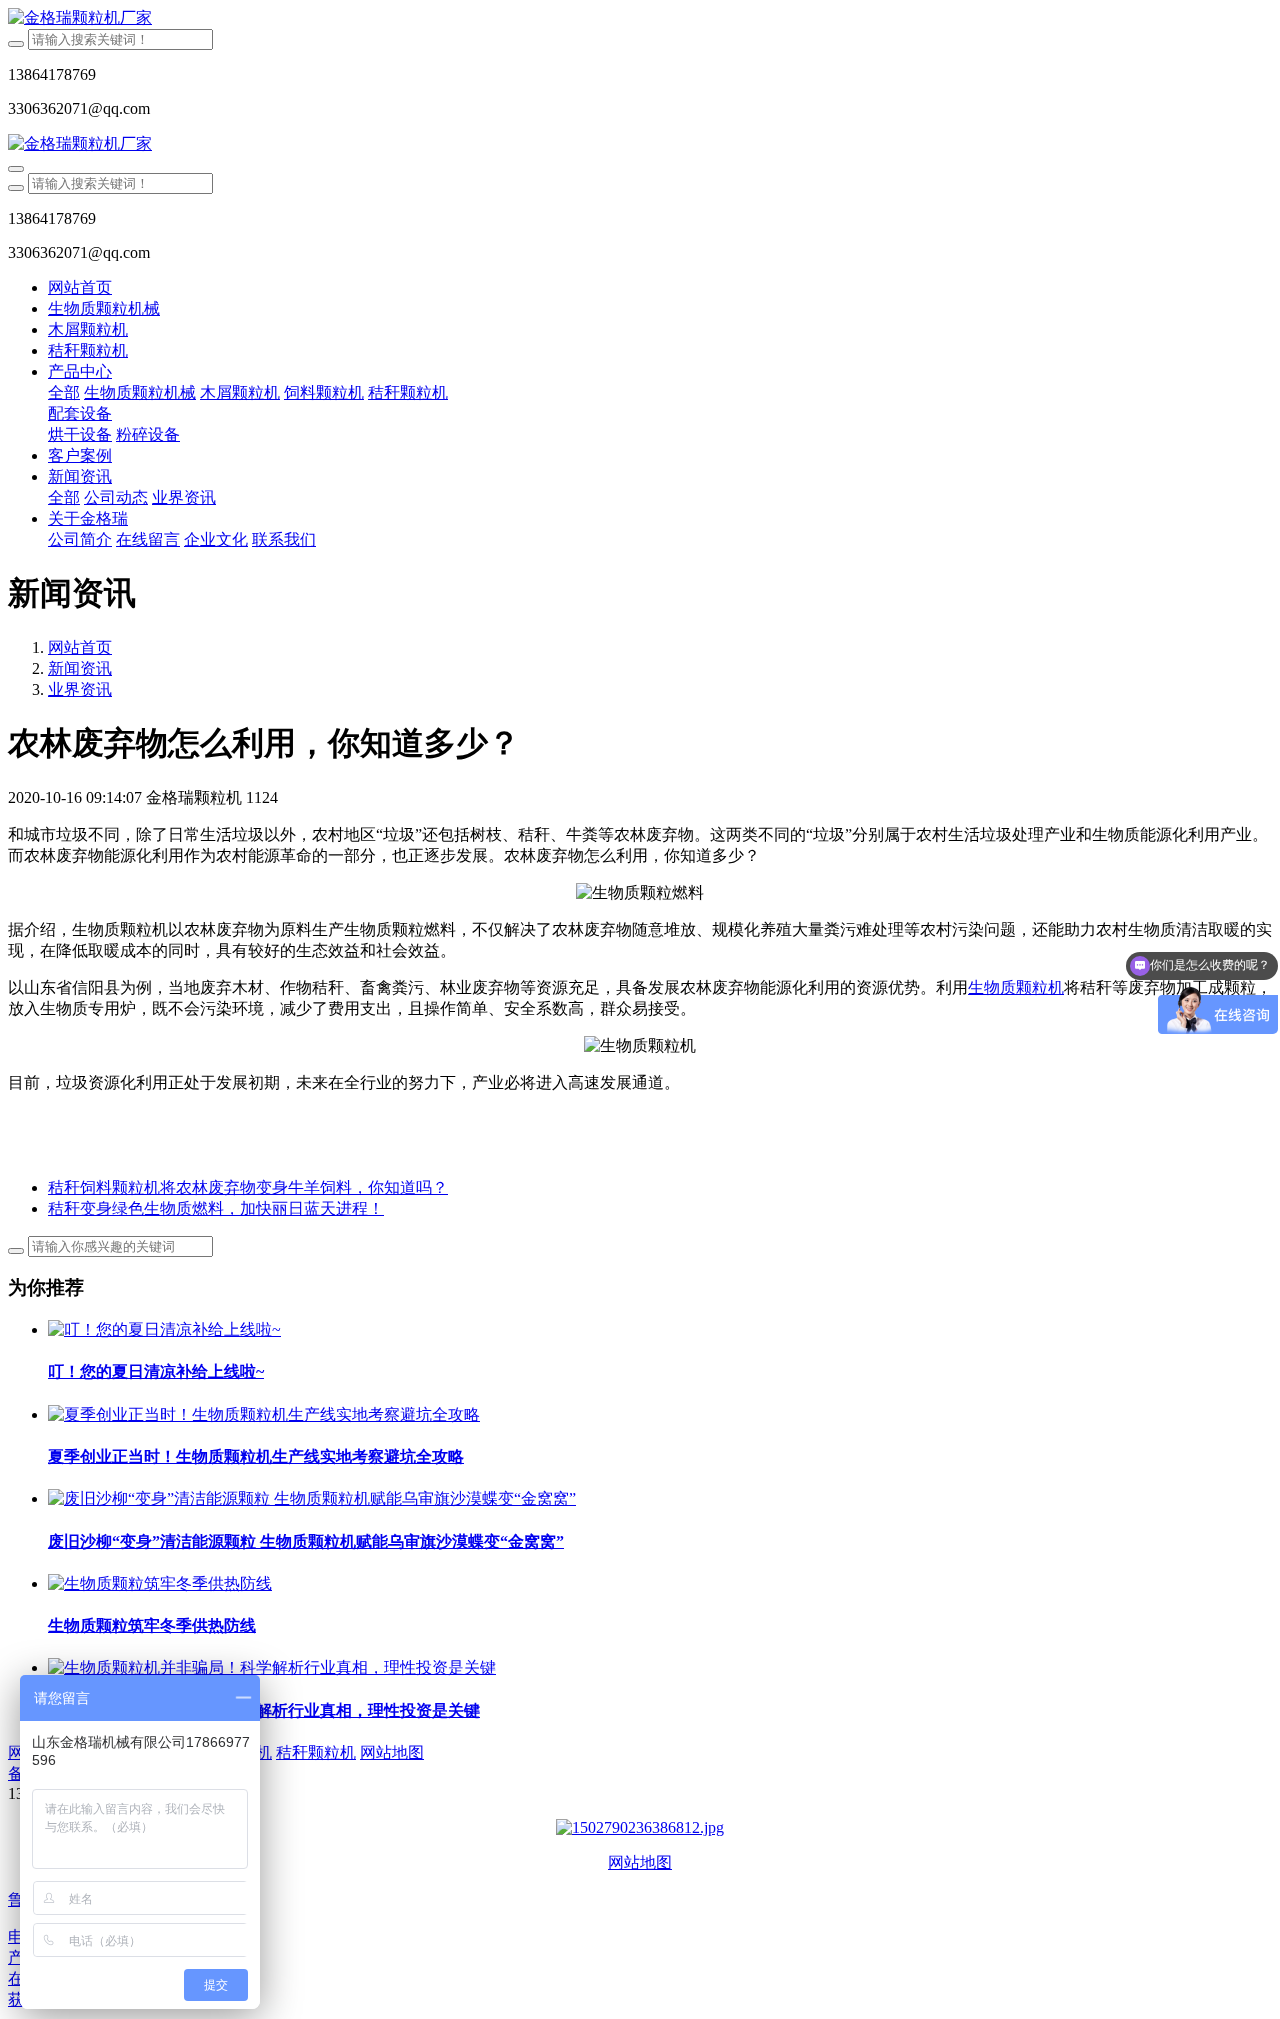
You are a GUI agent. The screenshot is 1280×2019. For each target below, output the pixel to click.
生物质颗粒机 (1016, 987)
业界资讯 (80, 689)
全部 (64, 392)
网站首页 (80, 287)
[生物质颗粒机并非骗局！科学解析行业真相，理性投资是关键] (272, 1667)
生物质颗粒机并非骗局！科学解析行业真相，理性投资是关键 (264, 1710)
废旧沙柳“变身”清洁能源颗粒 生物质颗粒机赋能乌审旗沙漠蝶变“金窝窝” (306, 1541)
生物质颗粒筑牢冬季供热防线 (152, 1625)
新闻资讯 (80, 668)
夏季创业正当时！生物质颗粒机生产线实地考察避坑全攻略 (256, 1456)
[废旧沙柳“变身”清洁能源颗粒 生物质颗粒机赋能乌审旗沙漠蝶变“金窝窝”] (312, 1498)
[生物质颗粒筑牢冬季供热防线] (160, 1583)
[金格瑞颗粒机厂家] (640, 18)
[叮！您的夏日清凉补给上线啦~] (164, 1329)
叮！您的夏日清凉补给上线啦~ (156, 1371)
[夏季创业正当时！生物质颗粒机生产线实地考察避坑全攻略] (264, 1414)
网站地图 (640, 1862)
